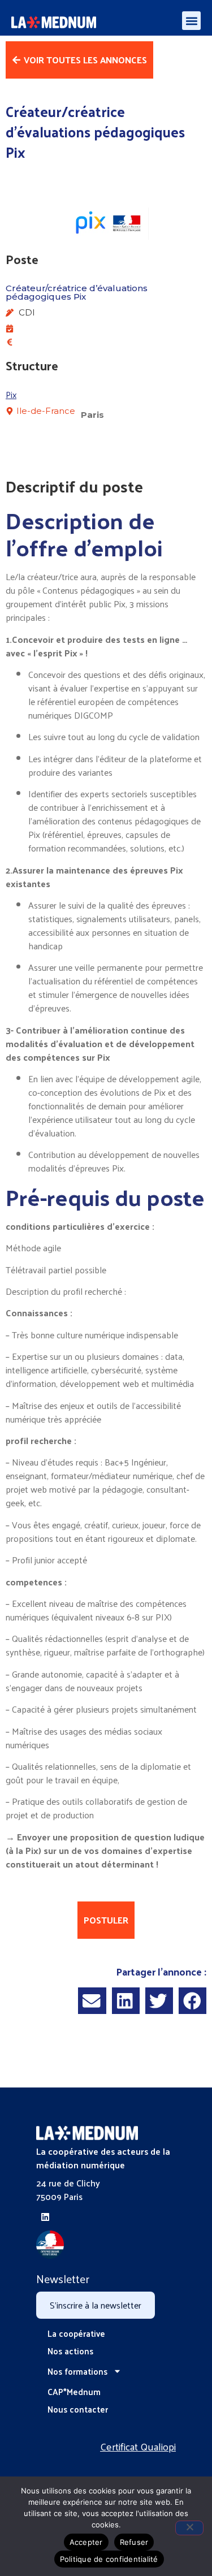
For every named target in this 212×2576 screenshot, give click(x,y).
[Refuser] (189, 2528)
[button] (191, 21)
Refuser (134, 2542)
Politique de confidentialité (109, 2559)
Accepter (86, 2542)
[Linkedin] (45, 2217)
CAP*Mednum (74, 2391)
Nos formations (77, 2371)
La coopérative (76, 2333)
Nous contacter (78, 2409)
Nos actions (70, 2351)
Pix (11, 394)
